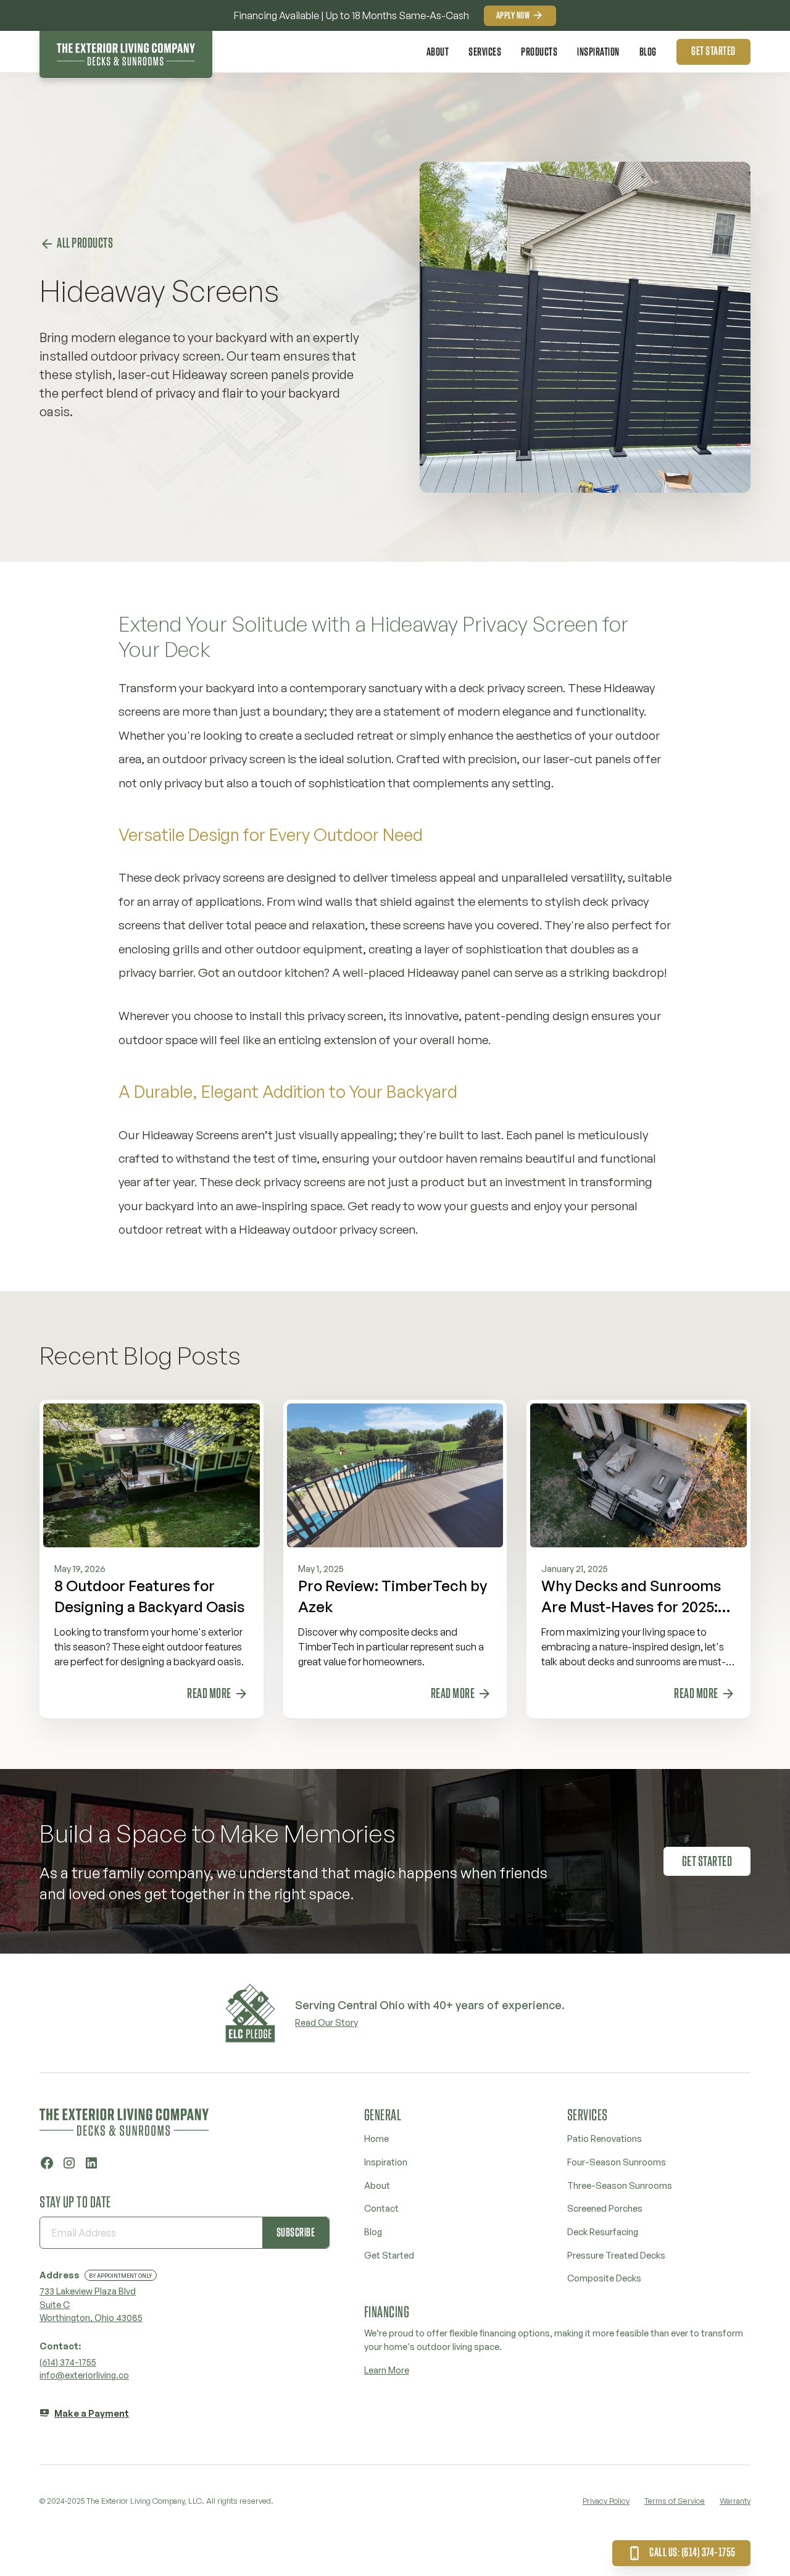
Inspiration (598, 52)
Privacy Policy (606, 2501)
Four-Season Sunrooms (617, 2162)
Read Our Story (326, 2022)
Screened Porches (605, 2208)
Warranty (735, 2501)
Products (539, 52)
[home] (126, 54)
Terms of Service (675, 2501)
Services (485, 52)
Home (376, 2138)
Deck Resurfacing (603, 2231)
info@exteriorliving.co (84, 2375)
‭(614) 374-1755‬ (68, 2362)
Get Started (389, 2255)
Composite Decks (604, 2278)
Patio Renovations (605, 2138)
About (438, 52)
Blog (648, 52)
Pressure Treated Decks (616, 2255)
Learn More (387, 2370)
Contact (381, 2208)
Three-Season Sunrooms (620, 2185)
